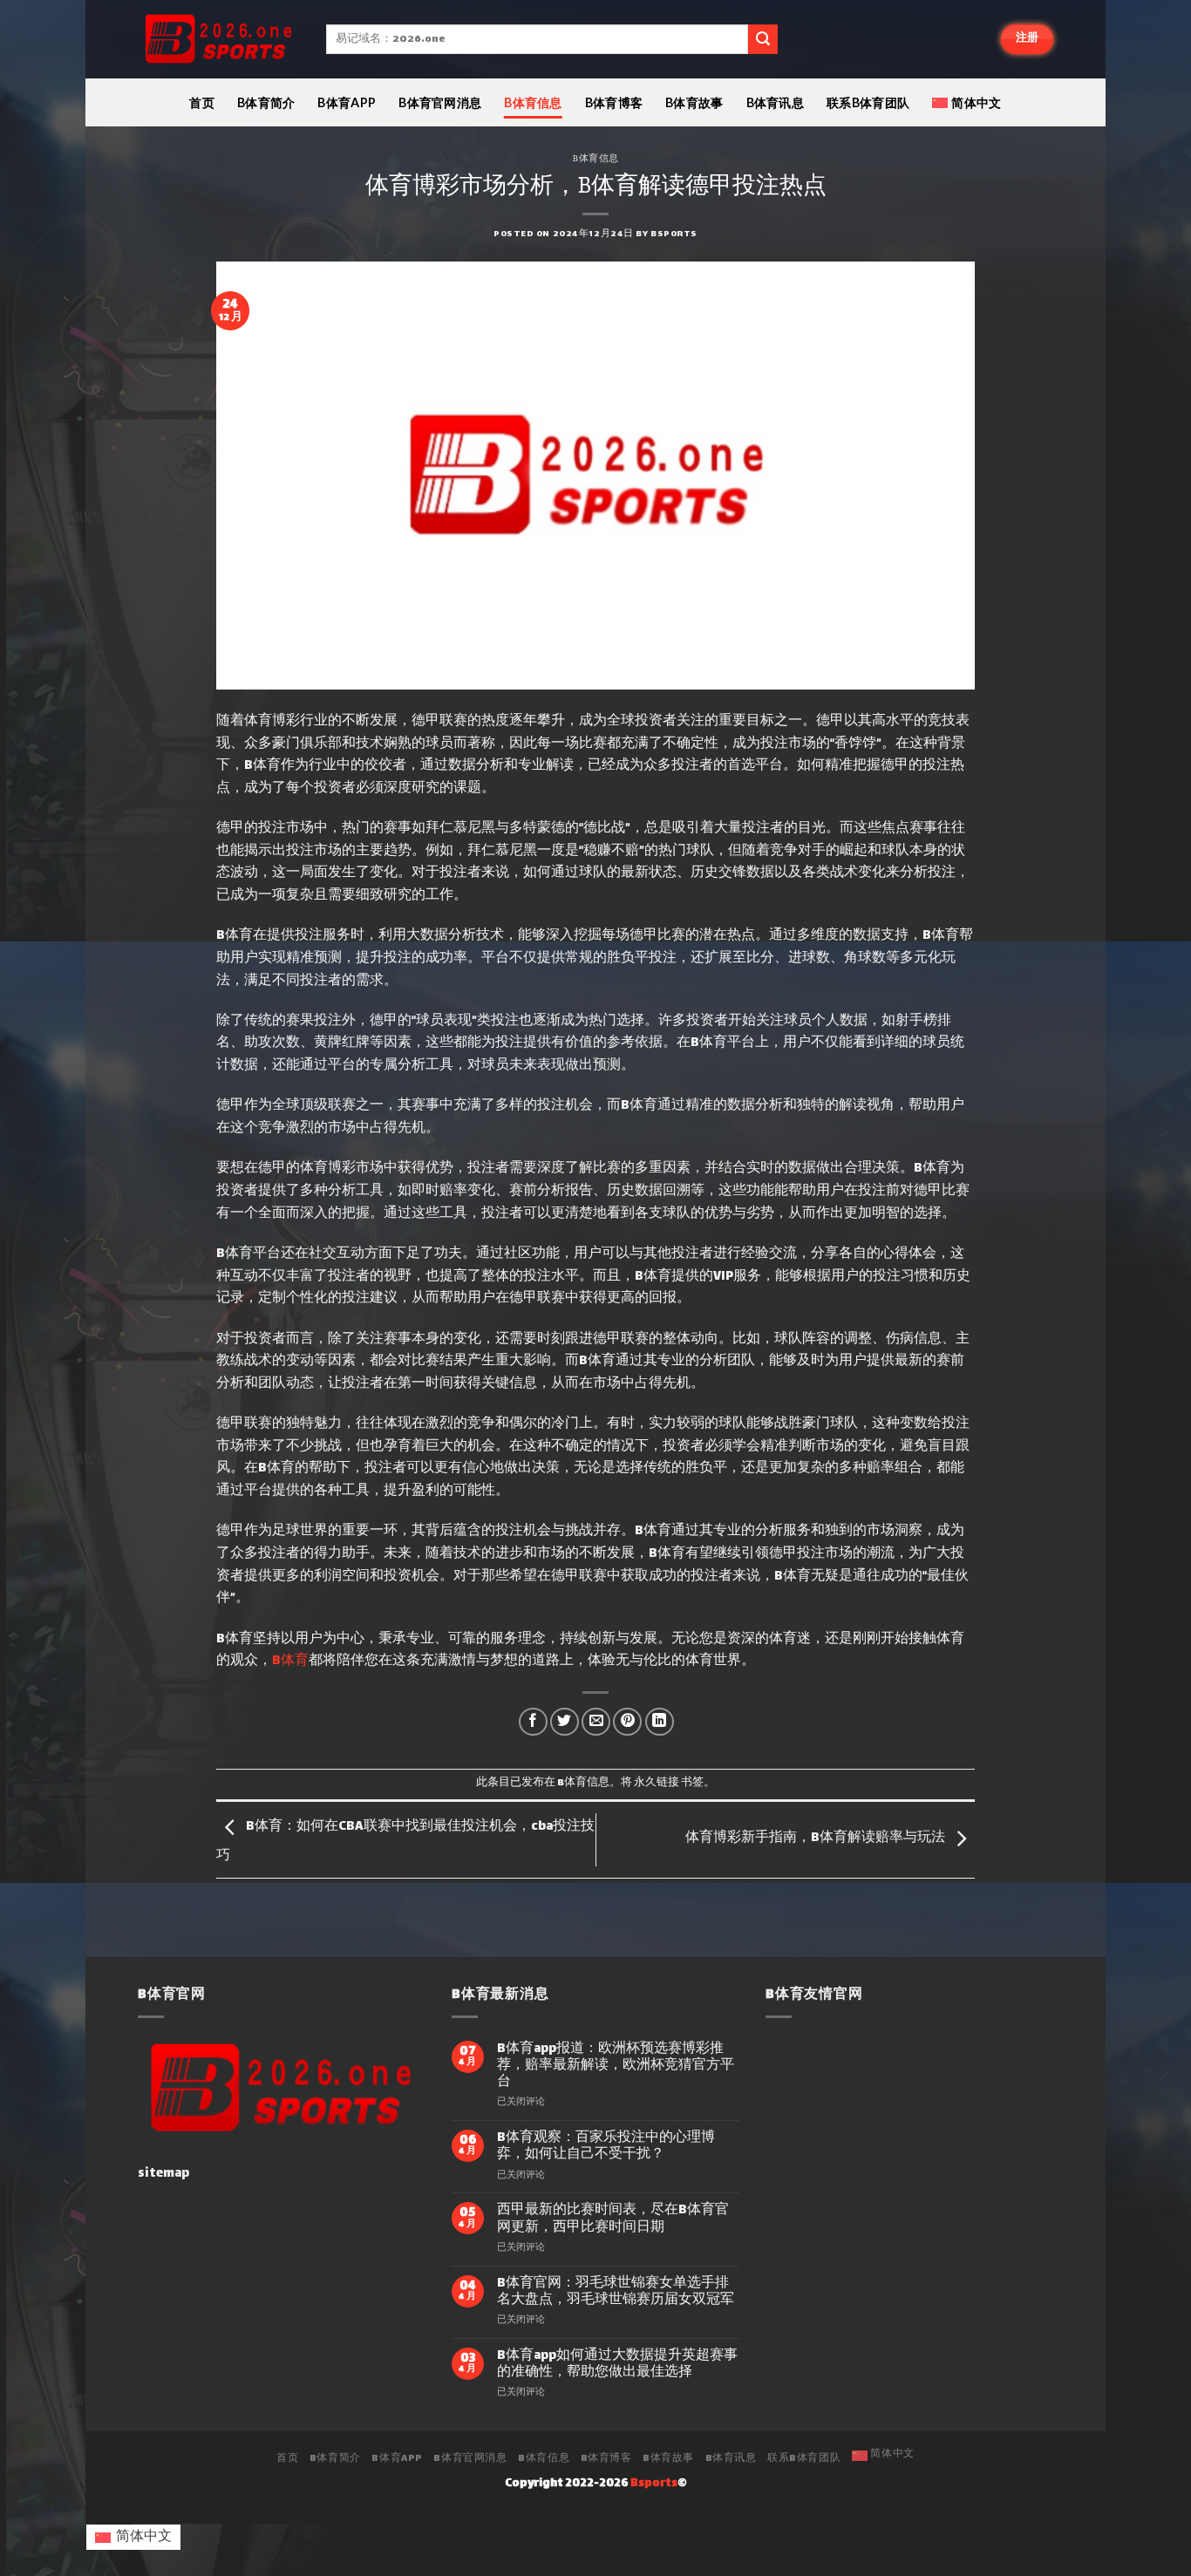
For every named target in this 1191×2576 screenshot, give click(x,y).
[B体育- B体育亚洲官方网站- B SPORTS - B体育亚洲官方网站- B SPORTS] (219, 40)
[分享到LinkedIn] (660, 1722)
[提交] (763, 39)
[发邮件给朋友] (596, 1722)
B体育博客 (614, 102)
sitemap (163, 2174)
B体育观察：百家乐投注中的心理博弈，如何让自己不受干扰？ (606, 2146)
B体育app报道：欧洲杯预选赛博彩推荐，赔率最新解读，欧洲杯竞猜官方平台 (616, 2066)
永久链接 (657, 1783)
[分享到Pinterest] (627, 1722)
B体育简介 (266, 102)
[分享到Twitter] (565, 1722)
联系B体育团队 (868, 102)
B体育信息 (533, 102)
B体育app (347, 102)
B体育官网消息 (440, 102)
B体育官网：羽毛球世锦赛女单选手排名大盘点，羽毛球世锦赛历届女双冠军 (616, 2292)
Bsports (674, 234)
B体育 (290, 1661)
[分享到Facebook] (533, 1722)
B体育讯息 (775, 102)
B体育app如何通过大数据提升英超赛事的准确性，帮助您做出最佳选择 (617, 2364)
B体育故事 (694, 102)
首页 (202, 102)
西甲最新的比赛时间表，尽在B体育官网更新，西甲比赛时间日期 (613, 2219)
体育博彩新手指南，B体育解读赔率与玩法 (816, 1838)
